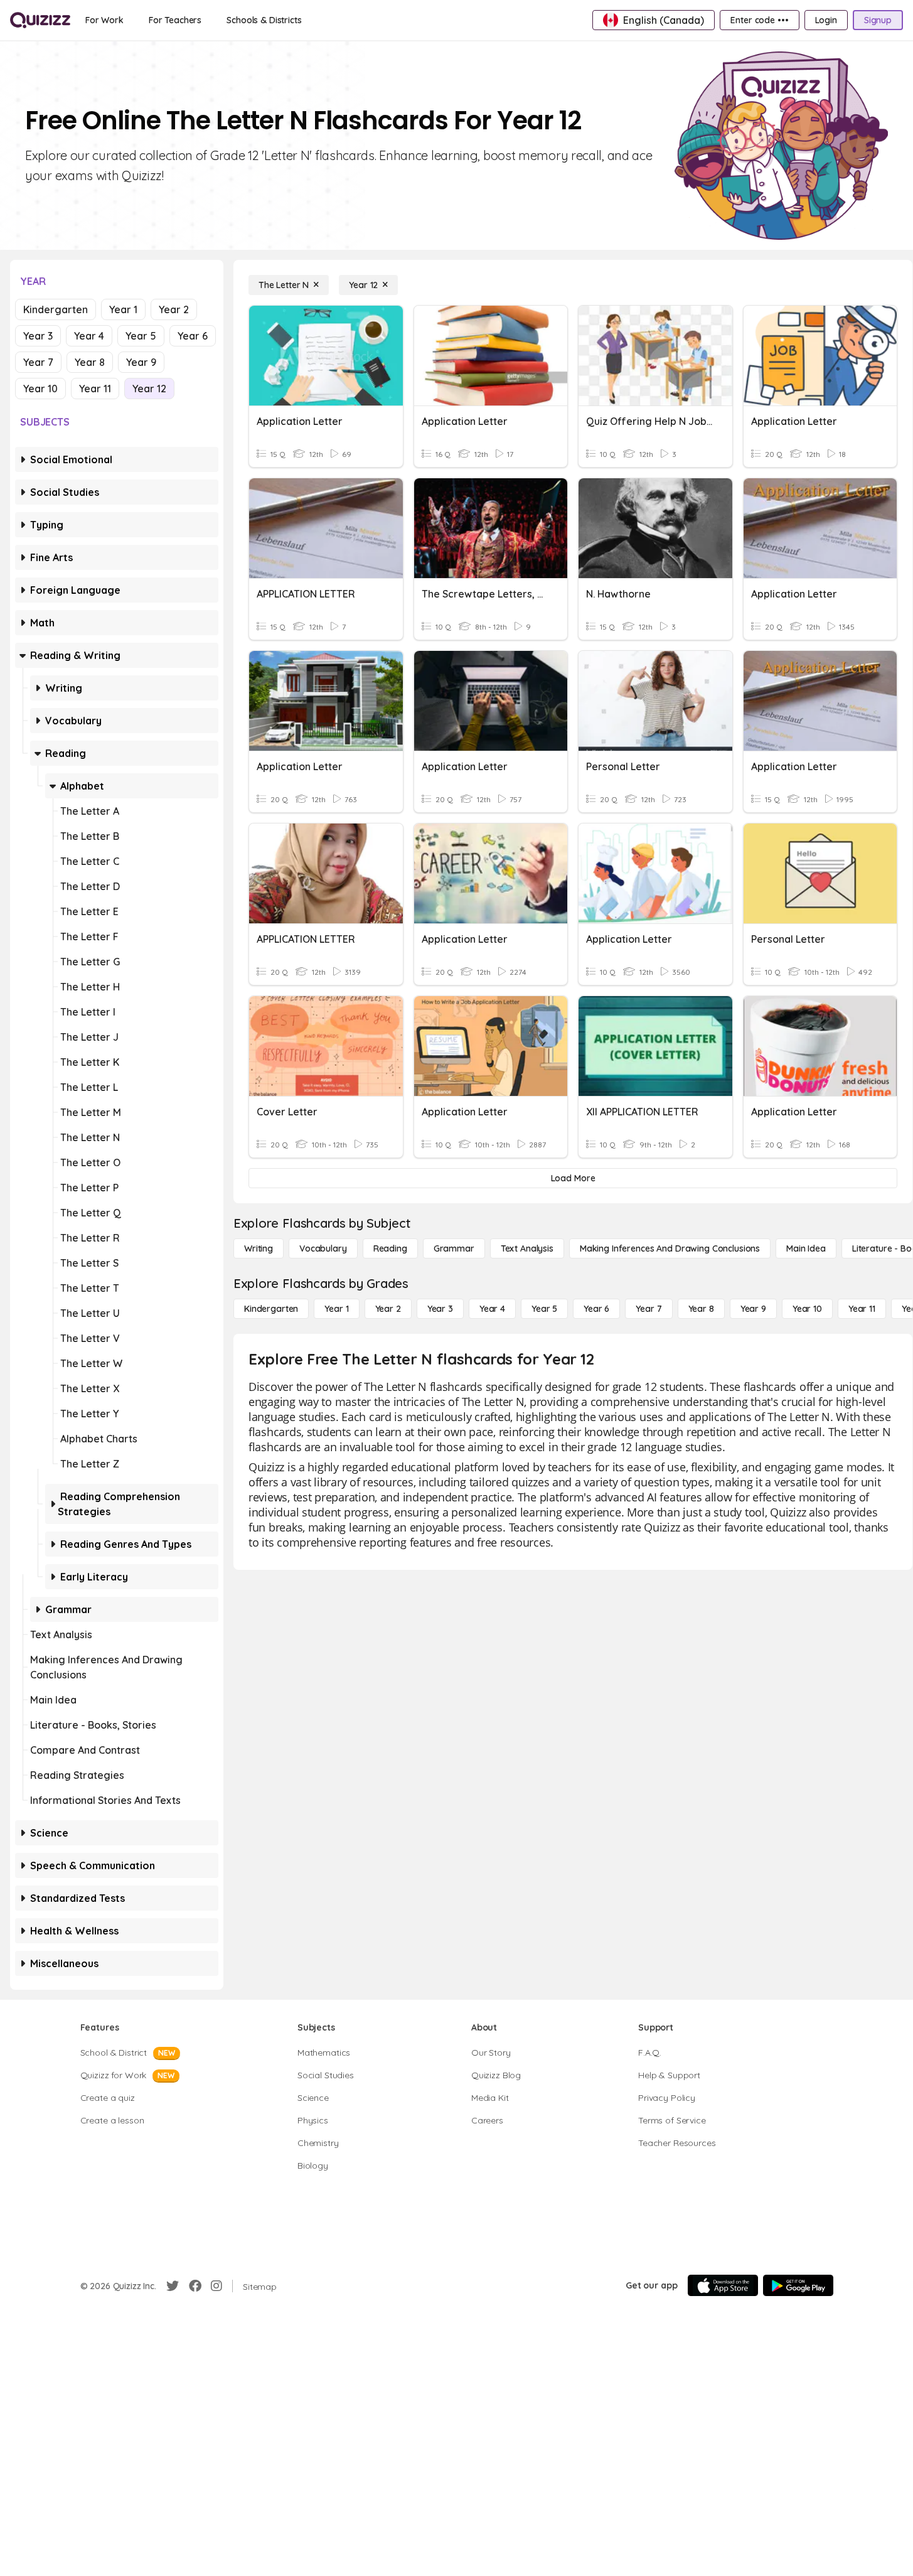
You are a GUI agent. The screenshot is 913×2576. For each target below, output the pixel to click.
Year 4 (89, 336)
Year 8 (90, 362)
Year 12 (149, 389)
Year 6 (193, 336)
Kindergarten (56, 309)
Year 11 (95, 389)
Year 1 (123, 309)
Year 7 (38, 362)
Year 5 (141, 336)
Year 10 (40, 389)
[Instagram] (216, 2286)
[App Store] (723, 2285)
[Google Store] (798, 2285)
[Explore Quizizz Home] (40, 20)
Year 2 (174, 309)
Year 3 (38, 336)
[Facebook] (195, 2286)
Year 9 (141, 362)
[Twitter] (173, 2286)
